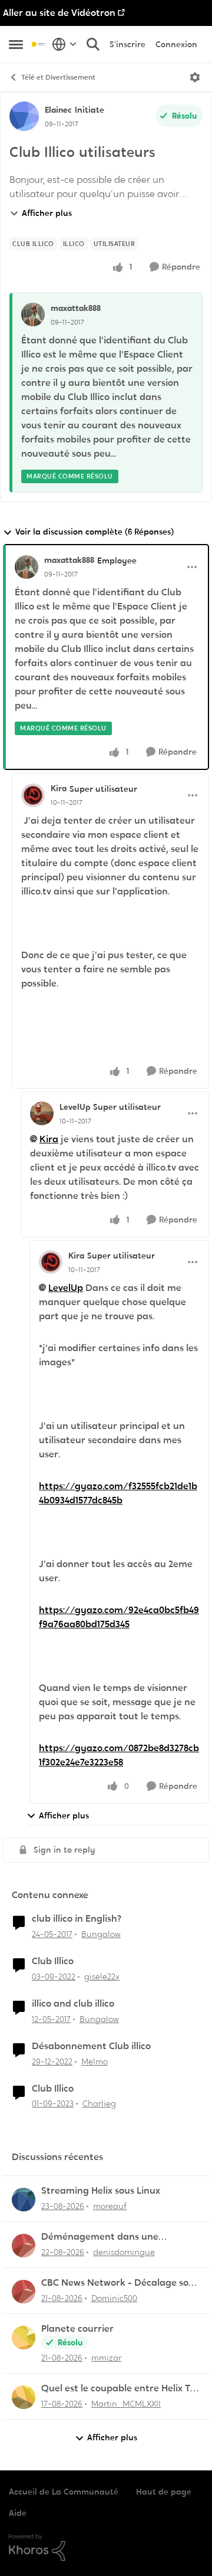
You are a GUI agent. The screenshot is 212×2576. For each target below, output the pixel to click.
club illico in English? (77, 1919)
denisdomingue (124, 2252)
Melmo (95, 2062)
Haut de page (164, 2492)
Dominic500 (114, 2298)
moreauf (110, 2206)
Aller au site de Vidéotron (59, 13)
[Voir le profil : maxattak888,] (33, 314)
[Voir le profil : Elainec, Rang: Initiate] (24, 116)
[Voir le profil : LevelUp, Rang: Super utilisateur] (42, 1113)
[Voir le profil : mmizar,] (24, 2338)
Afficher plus (47, 213)
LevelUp (75, 1107)
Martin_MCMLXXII (126, 2404)
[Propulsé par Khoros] (106, 2548)
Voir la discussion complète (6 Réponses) (95, 532)
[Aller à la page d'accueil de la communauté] (39, 44)
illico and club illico (73, 2004)
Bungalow (101, 1934)
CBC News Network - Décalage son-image (120, 2283)
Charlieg (99, 2103)
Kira (59, 788)
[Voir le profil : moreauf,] (24, 2200)
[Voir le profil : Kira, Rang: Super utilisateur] (33, 795)
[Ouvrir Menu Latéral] (16, 44)
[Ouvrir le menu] (195, 77)
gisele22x (102, 1977)
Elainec (58, 110)
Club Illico (53, 1961)
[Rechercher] (93, 44)
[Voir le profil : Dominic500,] (24, 2292)
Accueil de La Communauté (64, 2492)
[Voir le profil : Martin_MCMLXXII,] (24, 2397)
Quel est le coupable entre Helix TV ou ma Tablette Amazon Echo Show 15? (120, 2389)
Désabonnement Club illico (91, 2046)
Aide (18, 2513)
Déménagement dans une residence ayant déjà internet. (110, 2237)
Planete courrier (77, 2329)
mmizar (106, 2358)
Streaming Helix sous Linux (101, 2191)
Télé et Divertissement (58, 77)
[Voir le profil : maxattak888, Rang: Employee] (26, 567)
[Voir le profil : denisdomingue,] (24, 2246)
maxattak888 (76, 308)
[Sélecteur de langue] (64, 44)
